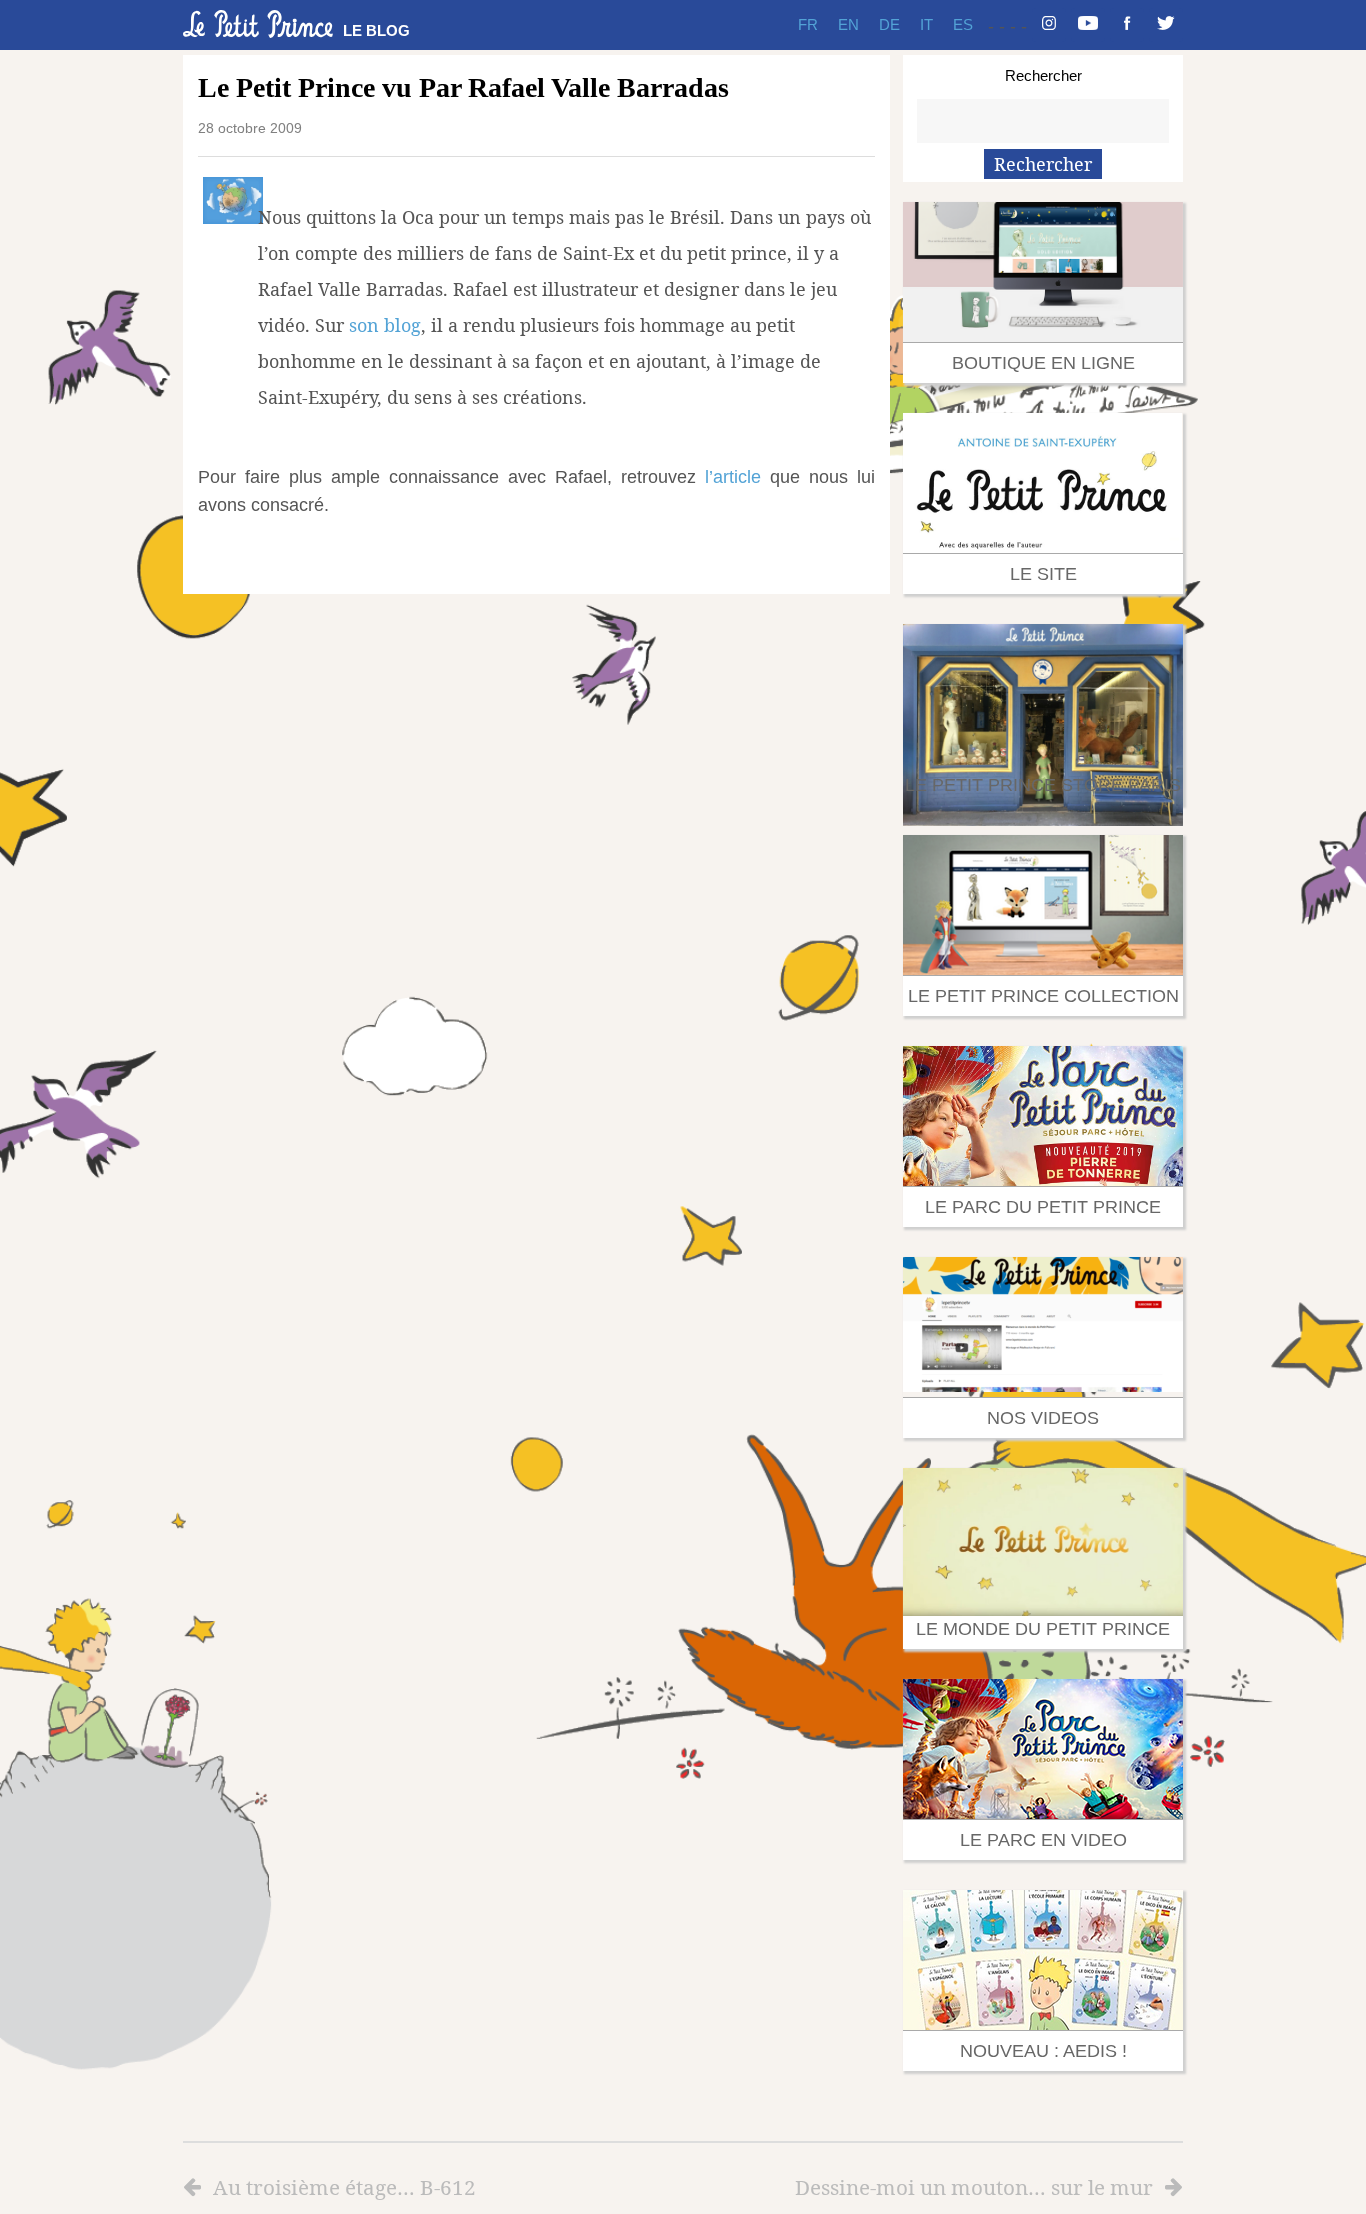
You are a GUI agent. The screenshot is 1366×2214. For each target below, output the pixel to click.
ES (963, 24)
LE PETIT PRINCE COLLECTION (1043, 996)
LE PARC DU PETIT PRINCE (1043, 1207)
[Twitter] (1166, 25)
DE (889, 24)
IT (926, 24)
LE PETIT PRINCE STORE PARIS (1043, 785)
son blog (385, 325)
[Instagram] (1049, 25)
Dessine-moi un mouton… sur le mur (974, 2187)
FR (808, 24)
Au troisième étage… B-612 (344, 2187)
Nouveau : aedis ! (1043, 2051)
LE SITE (1043, 574)
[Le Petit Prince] (258, 24)
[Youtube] (1088, 25)
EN (848, 24)
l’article (733, 477)
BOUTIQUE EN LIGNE (1043, 363)
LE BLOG (376, 30)
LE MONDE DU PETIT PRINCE (1043, 1629)
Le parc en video (1043, 1840)
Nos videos (1043, 1418)
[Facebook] (1127, 25)
